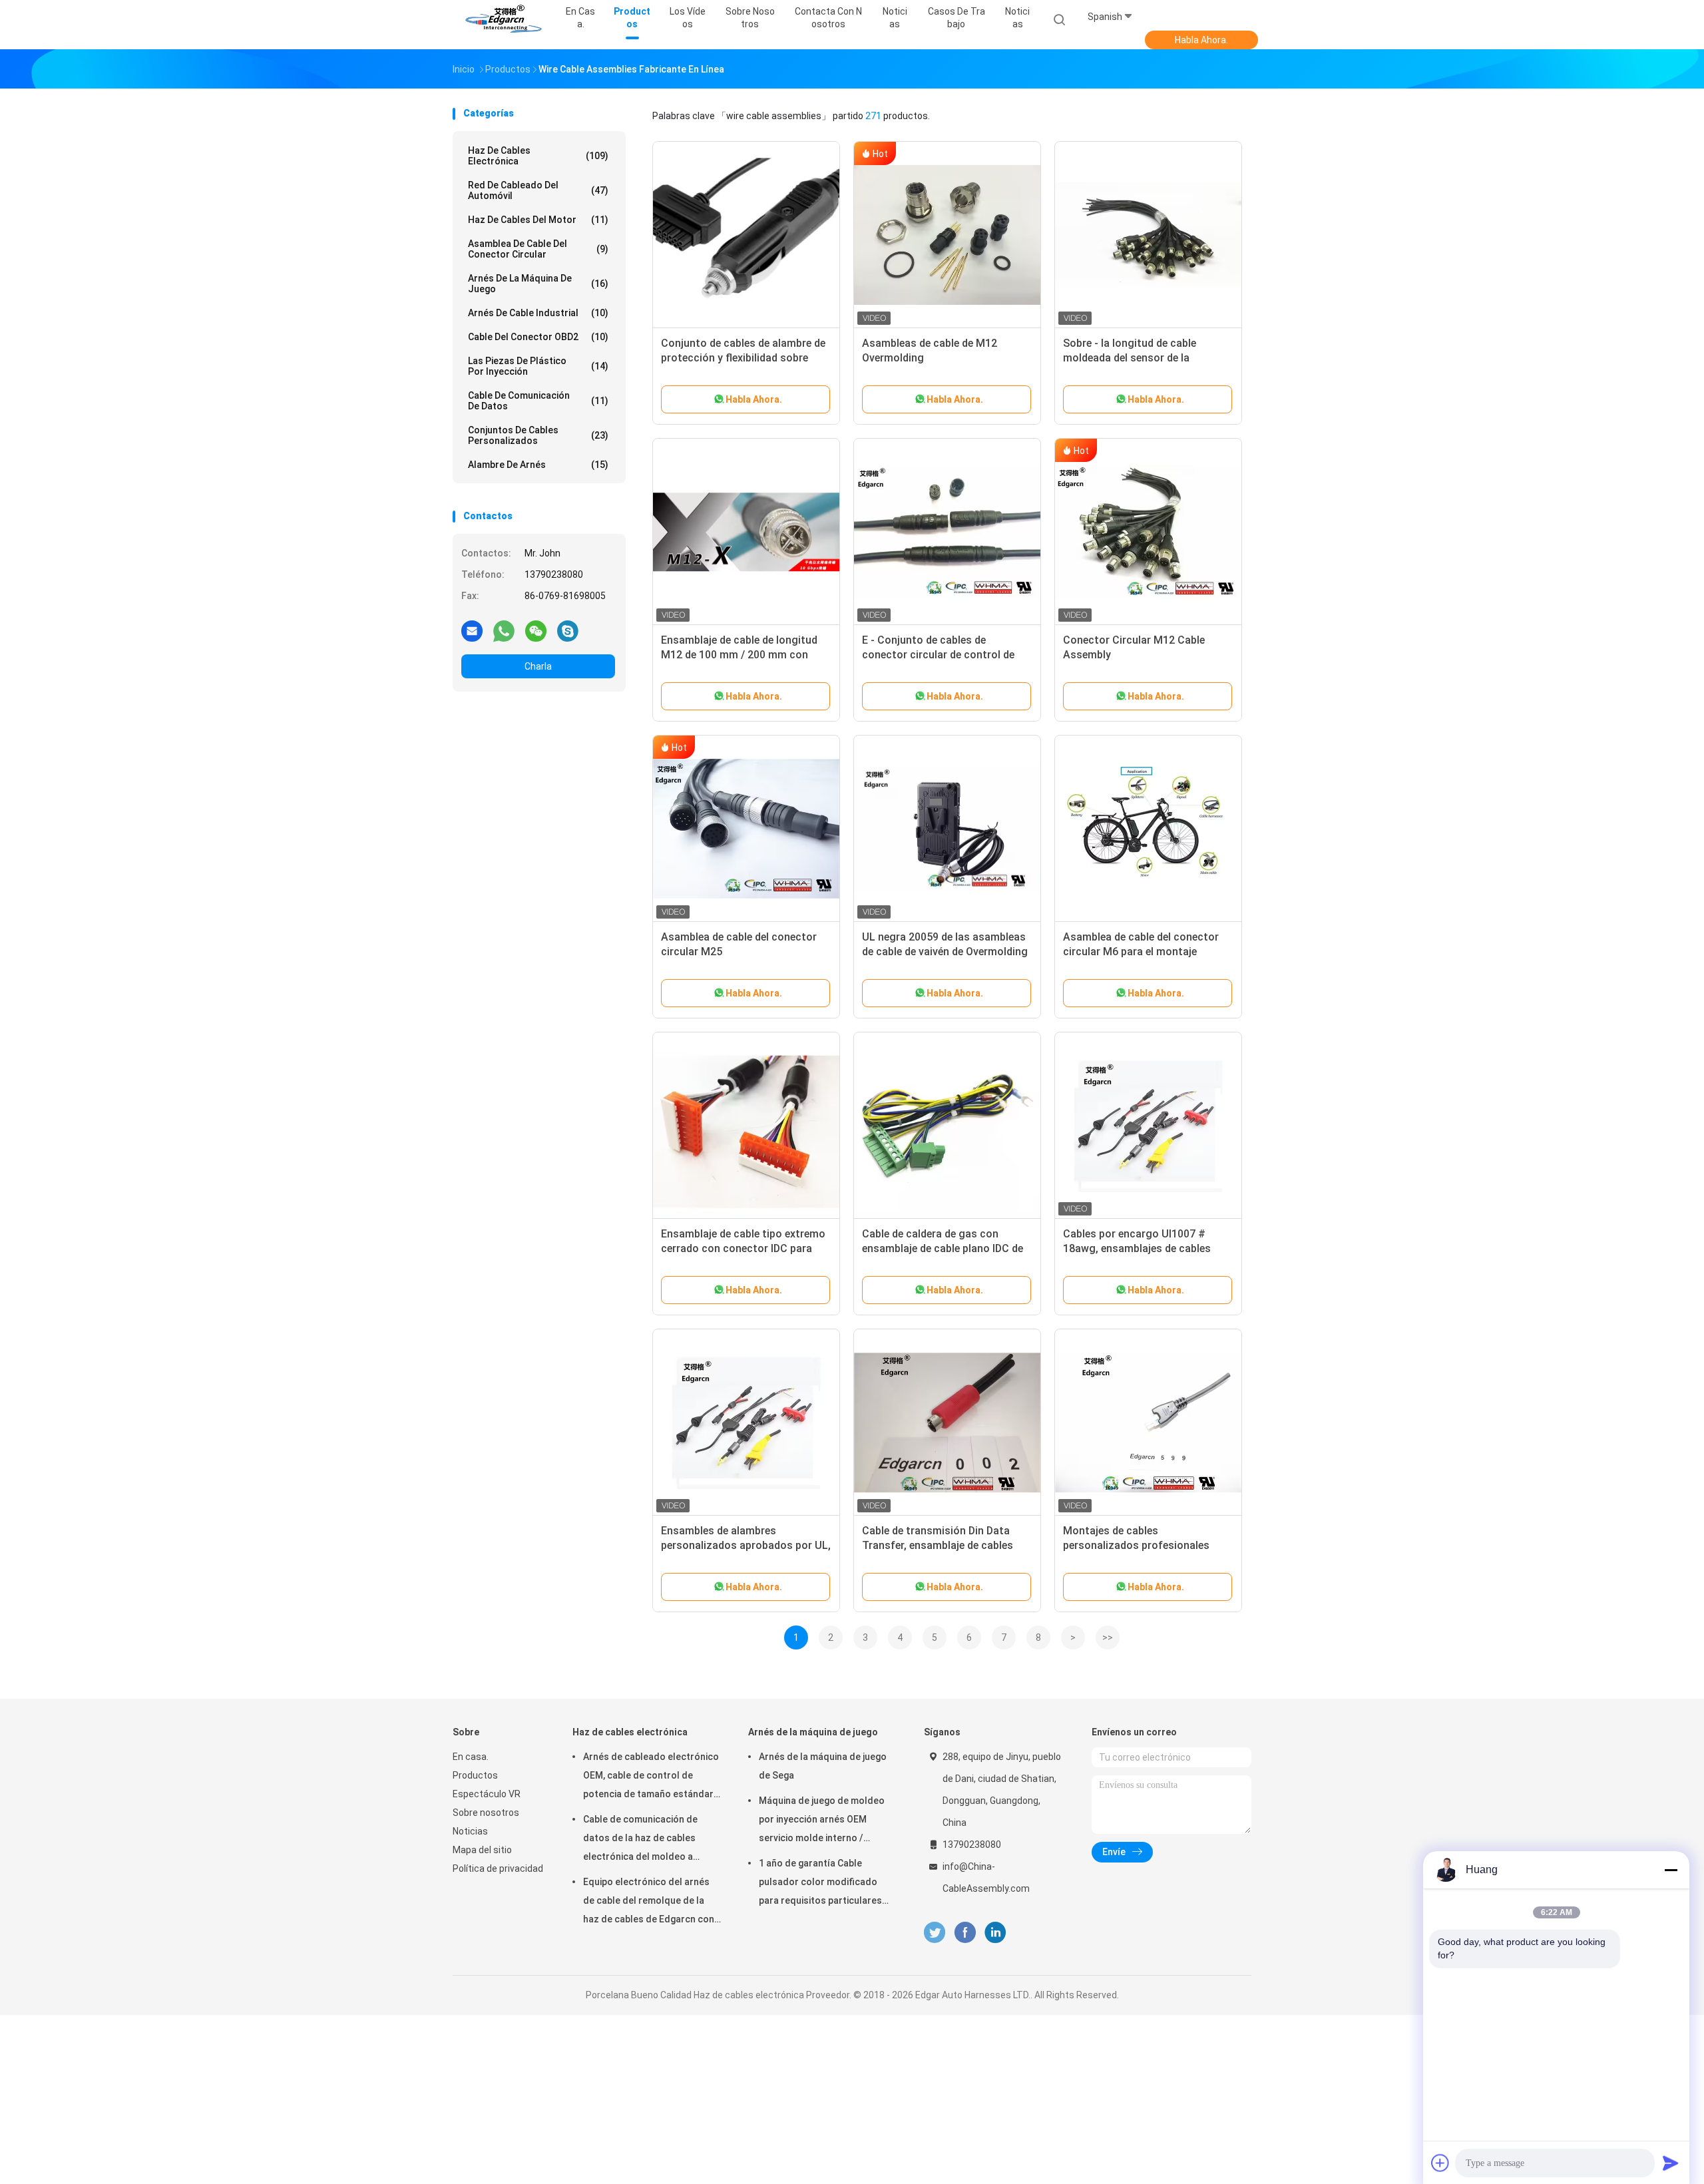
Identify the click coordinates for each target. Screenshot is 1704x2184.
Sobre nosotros (486, 1813)
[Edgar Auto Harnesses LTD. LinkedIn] (995, 1933)
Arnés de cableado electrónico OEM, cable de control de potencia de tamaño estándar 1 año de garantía (652, 1777)
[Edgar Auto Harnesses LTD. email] (472, 630)
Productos (475, 1775)
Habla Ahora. (1201, 40)
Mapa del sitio (482, 1850)
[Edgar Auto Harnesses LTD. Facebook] (965, 1933)
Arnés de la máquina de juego (538, 284)
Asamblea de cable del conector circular (538, 249)
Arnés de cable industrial (538, 313)
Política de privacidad (498, 1868)
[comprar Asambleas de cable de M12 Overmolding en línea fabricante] (947, 235)
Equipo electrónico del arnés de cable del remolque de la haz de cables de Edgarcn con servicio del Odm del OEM (649, 1902)
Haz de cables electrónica (538, 156)
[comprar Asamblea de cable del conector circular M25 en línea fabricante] (746, 829)
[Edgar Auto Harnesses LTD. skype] (568, 630)
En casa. (471, 1757)
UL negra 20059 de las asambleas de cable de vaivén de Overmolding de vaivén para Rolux (945, 952)
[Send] (1671, 2163)
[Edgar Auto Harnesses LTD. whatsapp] (504, 630)
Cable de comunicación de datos (538, 401)
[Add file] (1440, 2163)
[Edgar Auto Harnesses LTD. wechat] (536, 630)
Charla (538, 666)
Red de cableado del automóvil (538, 190)
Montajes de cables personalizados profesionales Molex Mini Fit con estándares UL (1145, 1545)
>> (1108, 1638)
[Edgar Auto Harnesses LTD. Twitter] (935, 1933)
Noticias (1017, 18)
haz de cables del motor (538, 220)
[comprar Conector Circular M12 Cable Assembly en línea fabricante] (1148, 532)
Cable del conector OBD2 (538, 337)
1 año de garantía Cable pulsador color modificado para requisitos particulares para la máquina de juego (820, 1884)
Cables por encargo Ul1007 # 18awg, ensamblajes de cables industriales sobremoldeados (1137, 1248)
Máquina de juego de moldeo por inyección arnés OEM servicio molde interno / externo (822, 1821)
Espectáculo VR (487, 1794)
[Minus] (1671, 1870)
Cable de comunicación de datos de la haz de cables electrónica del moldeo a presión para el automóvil (640, 1840)
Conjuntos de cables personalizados (538, 435)
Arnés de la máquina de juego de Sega (823, 1766)
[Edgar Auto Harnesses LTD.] (505, 20)
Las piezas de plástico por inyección (538, 366)
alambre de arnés (538, 465)
